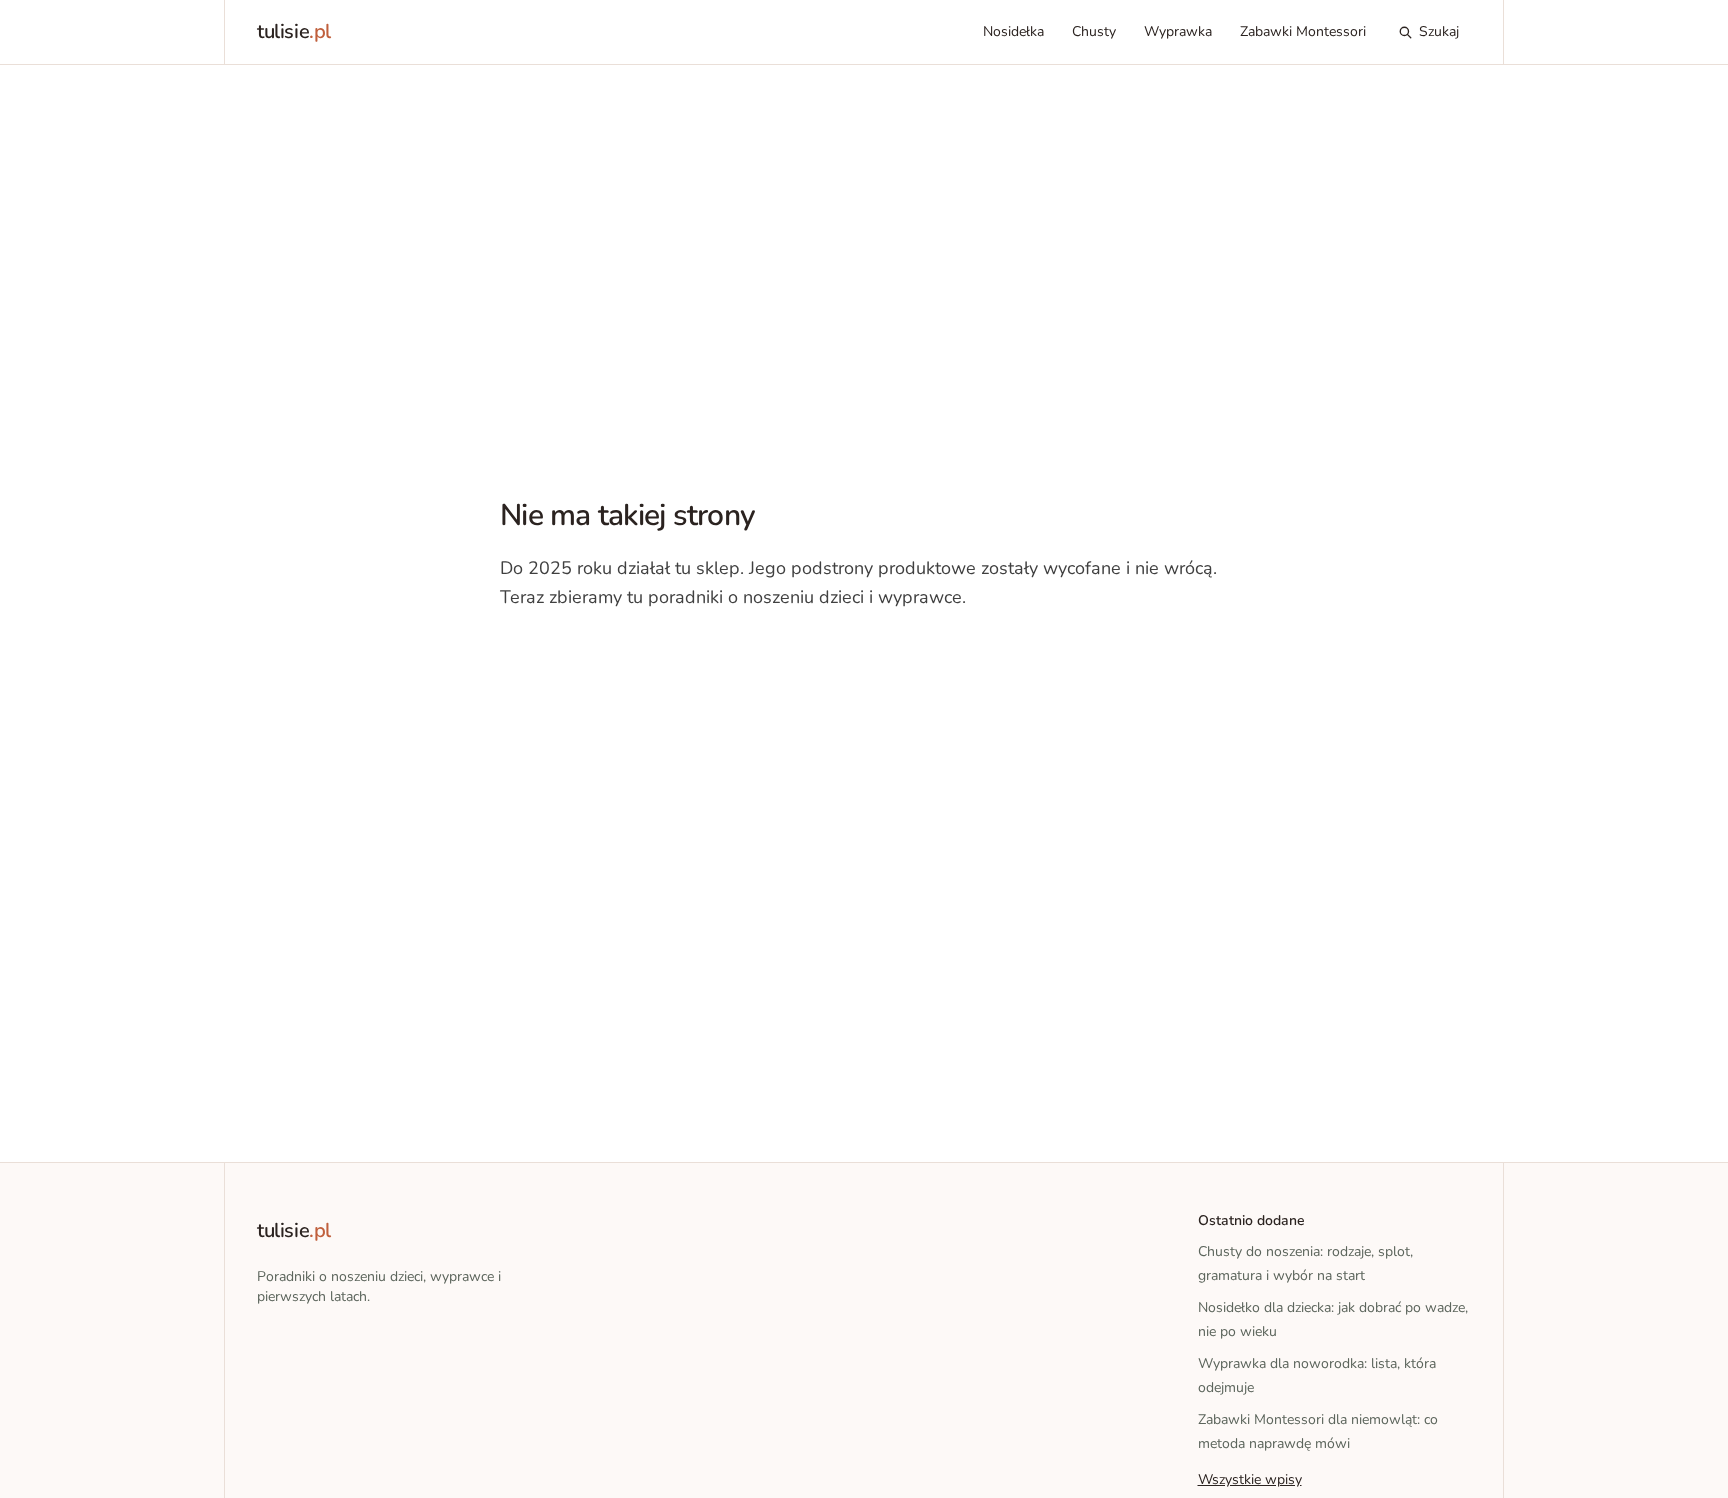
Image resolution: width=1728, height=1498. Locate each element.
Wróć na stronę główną (604, 659)
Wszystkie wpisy (1250, 1479)
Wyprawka (1178, 31)
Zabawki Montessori (1303, 31)
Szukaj (1439, 31)
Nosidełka (1013, 31)
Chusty (1094, 31)
